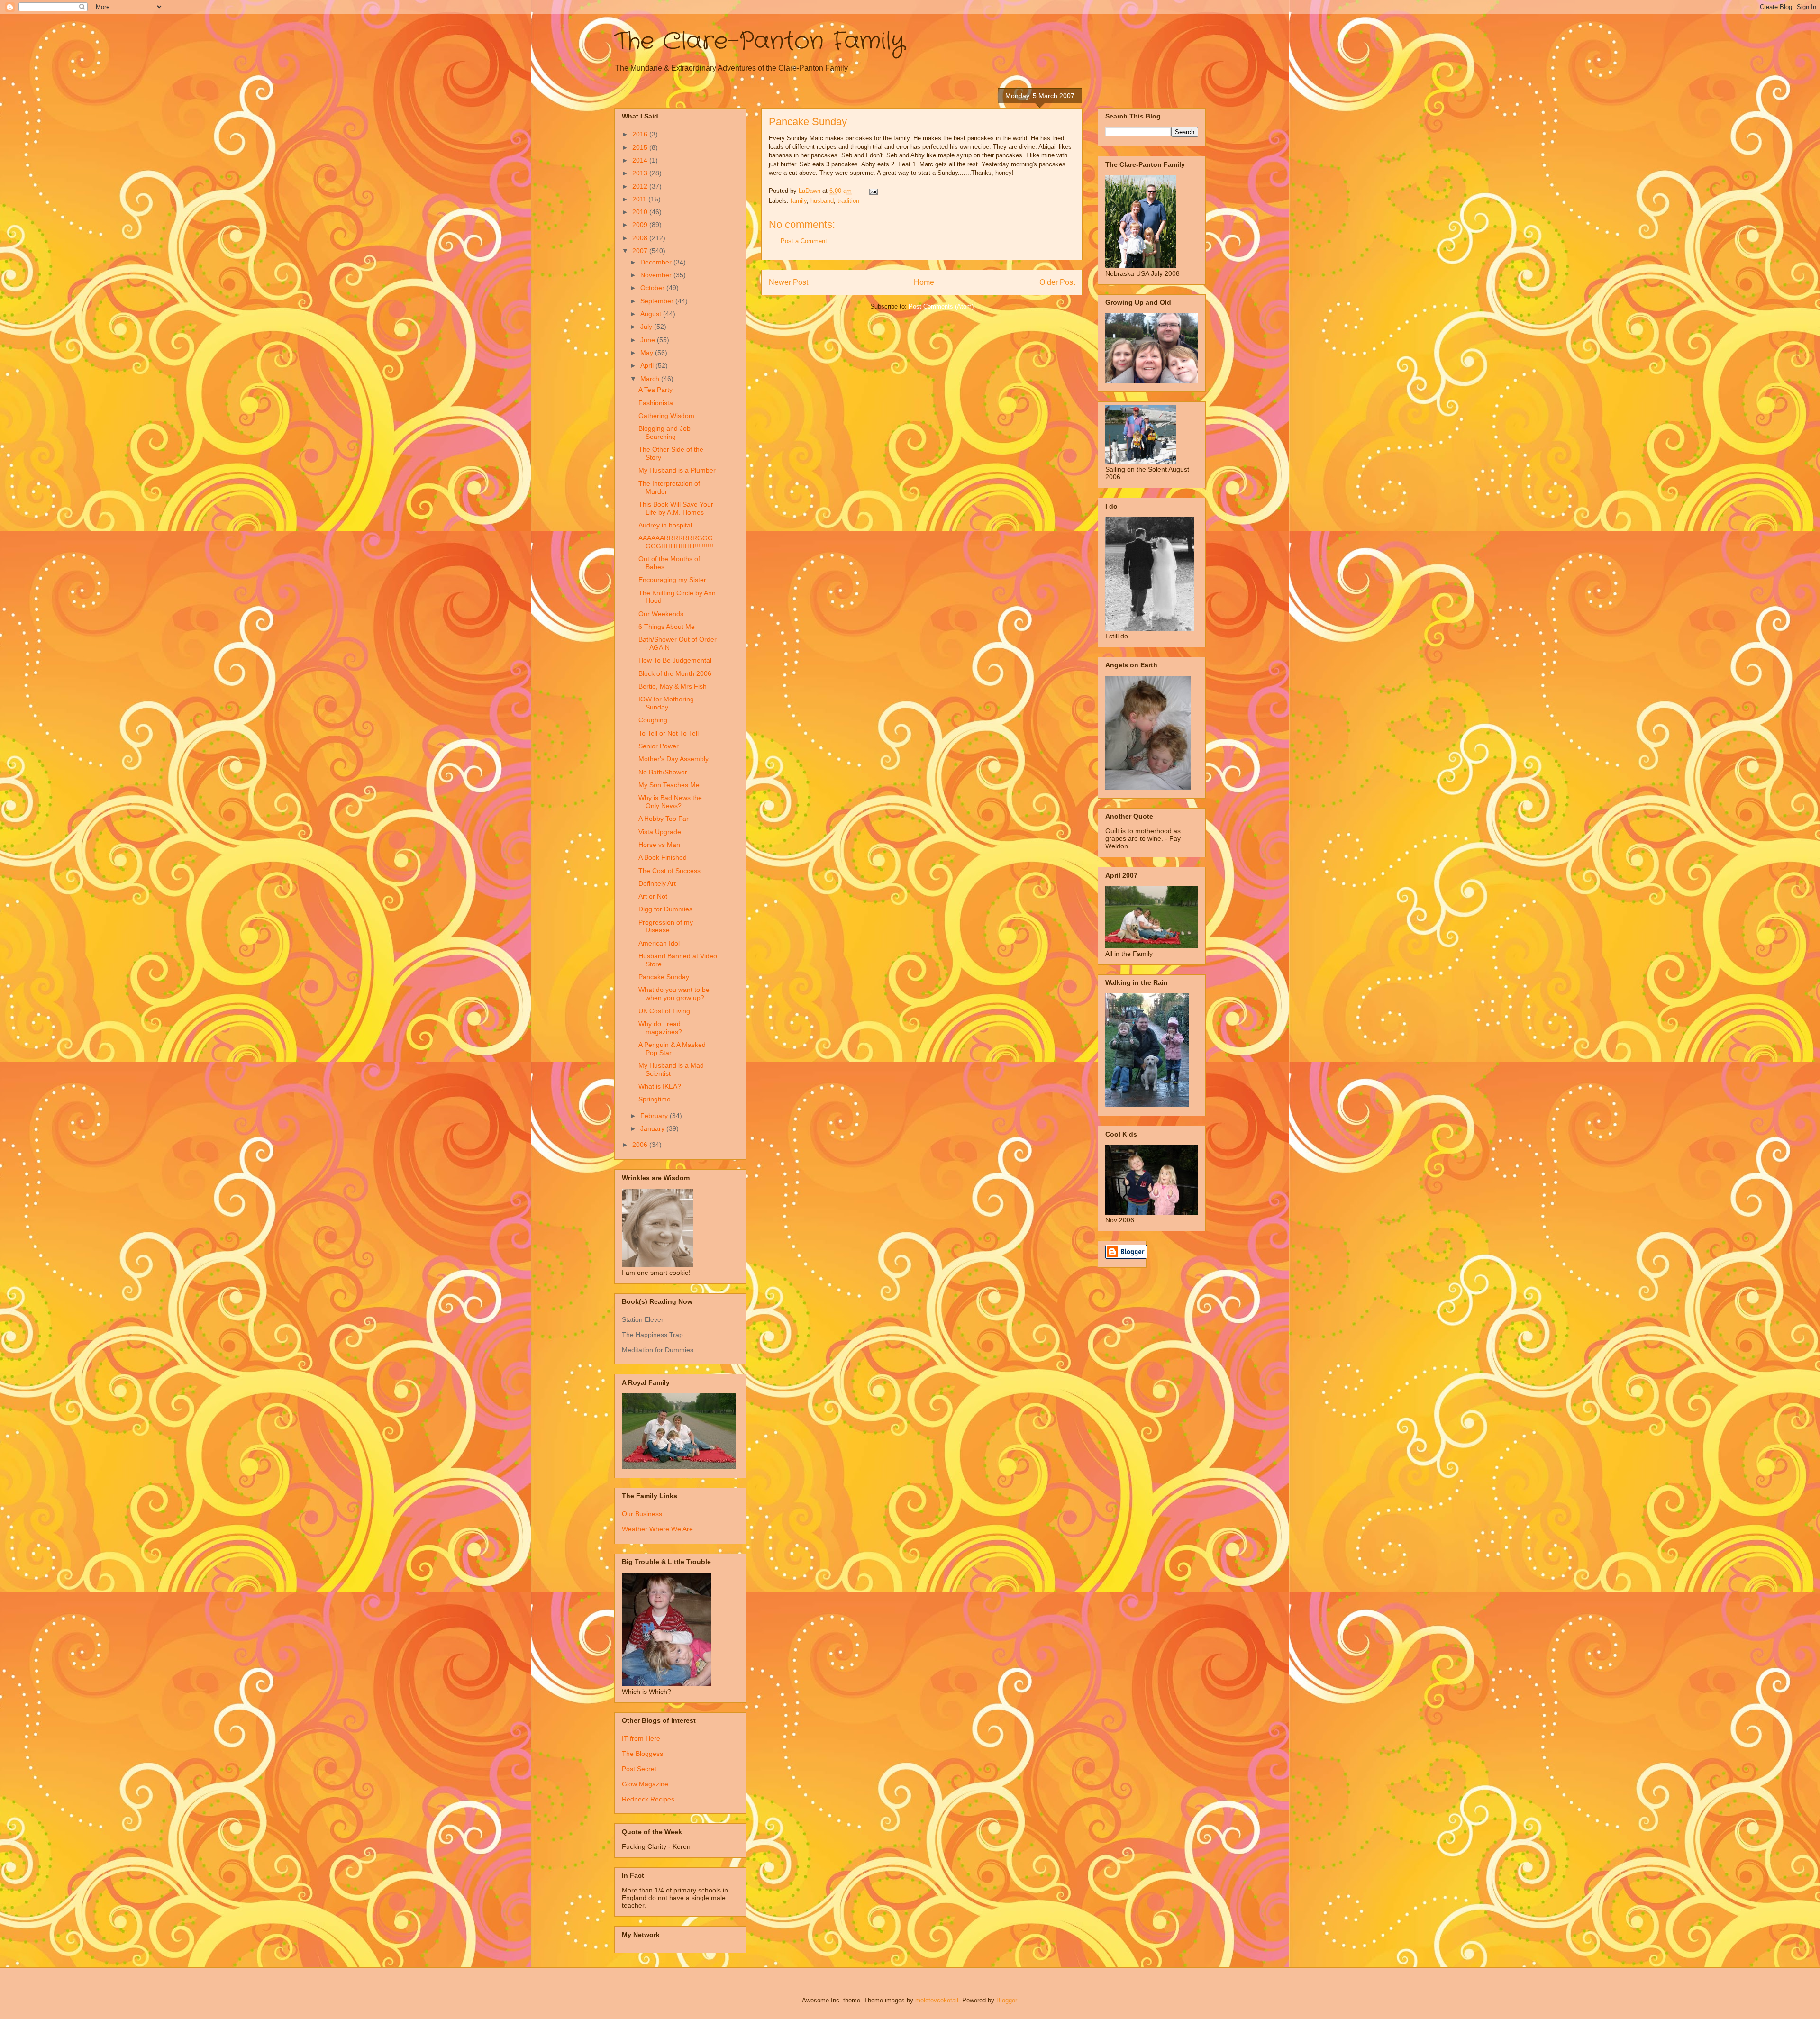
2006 (641, 1145)
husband (822, 201)
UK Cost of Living (664, 1011)
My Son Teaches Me (669, 785)
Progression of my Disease (666, 926)
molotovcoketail (937, 2000)
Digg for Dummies (665, 909)
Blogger (1006, 2000)
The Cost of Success (669, 871)
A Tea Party (655, 390)
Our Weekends (661, 614)
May (648, 353)
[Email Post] (873, 191)
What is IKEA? (660, 1086)
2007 (641, 251)
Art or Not (653, 896)
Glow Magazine (645, 1784)
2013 (641, 173)
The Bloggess (642, 1754)
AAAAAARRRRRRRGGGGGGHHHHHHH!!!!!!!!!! (676, 542)
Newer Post (788, 282)
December (657, 262)
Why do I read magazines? (660, 1028)
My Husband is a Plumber (677, 470)
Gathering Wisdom (666, 416)
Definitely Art (657, 883)
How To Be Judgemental (675, 660)
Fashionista (656, 403)
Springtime (655, 1099)
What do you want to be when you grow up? (674, 994)
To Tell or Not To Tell (669, 733)
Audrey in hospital (665, 525)
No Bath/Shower (663, 772)
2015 (641, 147)
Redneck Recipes (648, 1799)
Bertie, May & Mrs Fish (673, 686)
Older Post (1057, 282)
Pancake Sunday (664, 977)
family (799, 201)
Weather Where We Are (657, 1529)
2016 (641, 134)
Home (924, 282)
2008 (641, 238)
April (648, 365)
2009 (641, 225)
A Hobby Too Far (664, 819)
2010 (641, 212)
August (652, 314)
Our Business (642, 1514)
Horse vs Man (659, 845)
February (655, 1116)
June (649, 340)
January (653, 1128)
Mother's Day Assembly (673, 759)
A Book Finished (663, 857)
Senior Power (659, 746)
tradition (848, 201)
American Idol (659, 943)
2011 (640, 199)
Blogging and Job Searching (664, 432)
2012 (641, 186)
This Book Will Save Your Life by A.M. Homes (676, 508)
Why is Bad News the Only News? (670, 802)
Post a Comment (804, 241)
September (658, 301)
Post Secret (639, 1769)
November (657, 275)
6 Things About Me (667, 627)
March (651, 379)
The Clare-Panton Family (760, 42)
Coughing (653, 720)
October (653, 288)
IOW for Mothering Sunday (666, 703)
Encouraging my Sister (672, 580)
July (647, 327)
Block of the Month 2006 (675, 673)
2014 (641, 160)
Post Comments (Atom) (941, 306)
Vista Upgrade (660, 832)
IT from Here (641, 1738)
